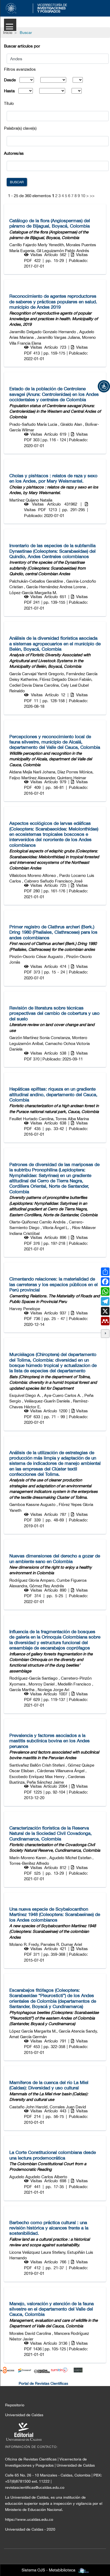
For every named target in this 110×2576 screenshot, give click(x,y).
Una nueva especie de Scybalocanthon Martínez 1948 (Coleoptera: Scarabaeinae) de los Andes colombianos (55, 1915)
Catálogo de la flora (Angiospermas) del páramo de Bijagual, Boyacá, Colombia (50, 223)
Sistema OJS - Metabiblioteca (48, 2570)
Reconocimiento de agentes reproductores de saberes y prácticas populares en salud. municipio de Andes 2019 (53, 302)
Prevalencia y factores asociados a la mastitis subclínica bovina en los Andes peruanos (50, 1741)
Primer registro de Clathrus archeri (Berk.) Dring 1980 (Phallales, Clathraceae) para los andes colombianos (53, 932)
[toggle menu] (10, 25)
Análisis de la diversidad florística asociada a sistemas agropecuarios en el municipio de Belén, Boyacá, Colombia (55, 644)
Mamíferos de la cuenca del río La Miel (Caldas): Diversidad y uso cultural (49, 2085)
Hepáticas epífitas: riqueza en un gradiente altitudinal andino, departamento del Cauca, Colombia (53, 1094)
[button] (104, 386)
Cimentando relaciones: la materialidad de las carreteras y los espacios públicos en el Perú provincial (54, 1284)
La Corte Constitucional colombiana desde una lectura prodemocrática (53, 2155)
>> (92, 196)
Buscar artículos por (22, 46)
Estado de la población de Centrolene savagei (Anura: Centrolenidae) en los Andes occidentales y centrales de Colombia (54, 394)
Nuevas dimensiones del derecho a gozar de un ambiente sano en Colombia (55, 1559)
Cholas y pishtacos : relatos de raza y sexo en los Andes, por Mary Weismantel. (53, 478)
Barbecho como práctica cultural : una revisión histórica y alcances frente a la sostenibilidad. (49, 2228)
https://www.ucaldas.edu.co (29, 2519)
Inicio (8, 33)
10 (83, 196)
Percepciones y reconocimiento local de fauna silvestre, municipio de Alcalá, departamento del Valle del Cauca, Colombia (55, 742)
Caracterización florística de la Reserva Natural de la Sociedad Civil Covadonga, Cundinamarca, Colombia (51, 1833)
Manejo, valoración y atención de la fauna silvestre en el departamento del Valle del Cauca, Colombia (52, 2309)
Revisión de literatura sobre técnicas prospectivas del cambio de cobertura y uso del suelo (54, 1013)
